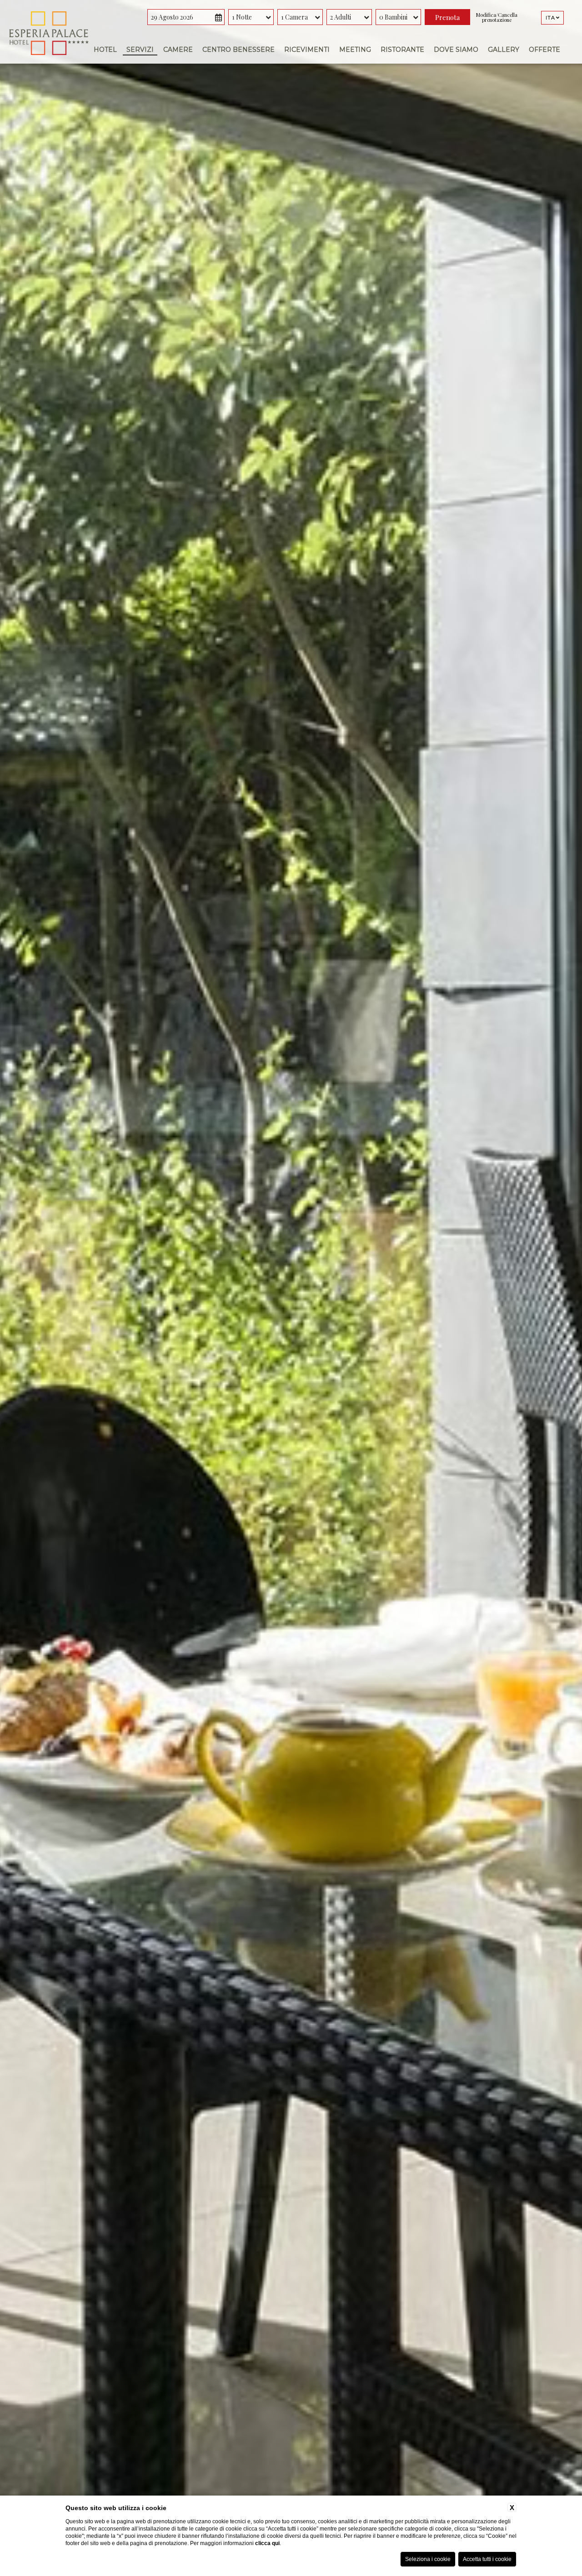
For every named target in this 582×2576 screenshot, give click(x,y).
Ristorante (402, 50)
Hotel (105, 50)
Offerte (544, 50)
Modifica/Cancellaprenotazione (497, 17)
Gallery (504, 50)
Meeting (355, 50)
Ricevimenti (307, 50)
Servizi (140, 50)
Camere (178, 50)
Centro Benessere (238, 50)
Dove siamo (456, 50)
